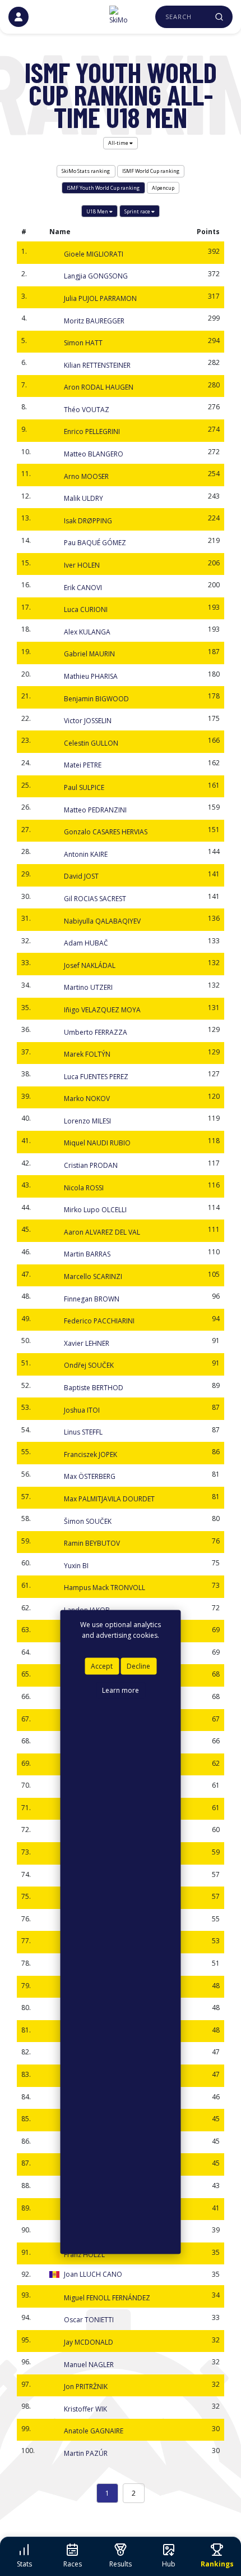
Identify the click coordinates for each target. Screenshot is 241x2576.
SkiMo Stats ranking (86, 171)
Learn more (121, 1690)
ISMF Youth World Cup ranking (103, 188)
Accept (102, 1666)
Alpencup (163, 188)
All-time (119, 143)
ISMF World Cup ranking (151, 171)
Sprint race (138, 211)
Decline (138, 1666)
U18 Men (98, 211)
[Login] (18, 17)
